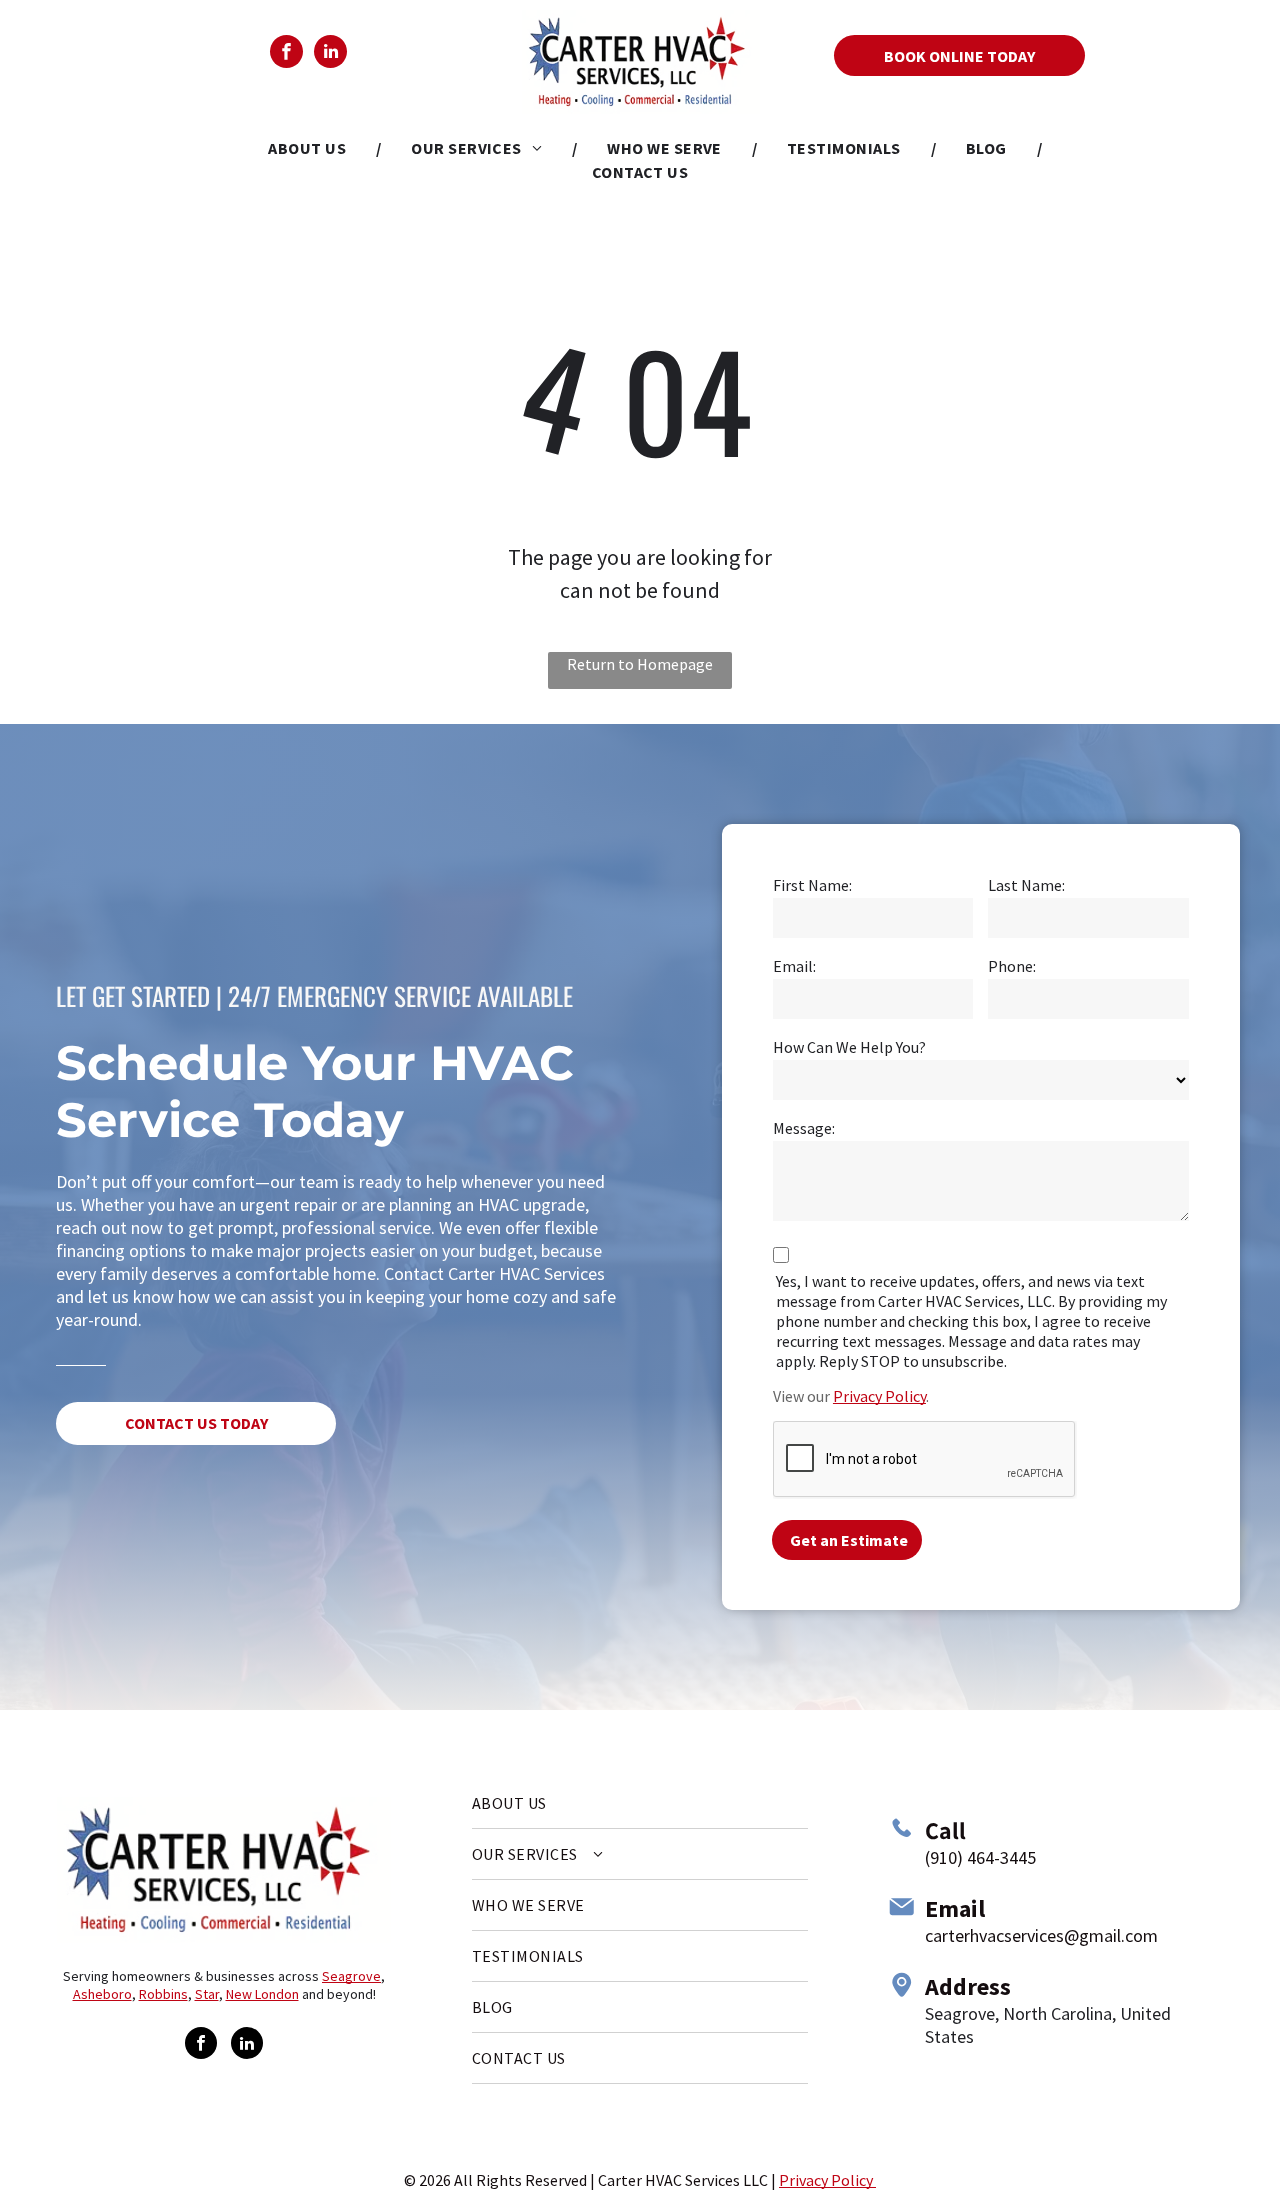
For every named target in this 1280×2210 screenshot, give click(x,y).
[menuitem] (309, 148)
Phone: (1012, 966)
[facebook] (286, 54)
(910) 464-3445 (980, 1857)
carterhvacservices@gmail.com (1041, 1935)
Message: (804, 1128)
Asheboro (102, 1994)
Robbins (163, 1994)
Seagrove (351, 1976)
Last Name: (1026, 885)
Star (207, 1994)
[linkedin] (330, 54)
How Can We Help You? (849, 1047)
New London (262, 1994)
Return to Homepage (640, 664)
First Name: (812, 885)
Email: (794, 966)
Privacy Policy (879, 1396)
